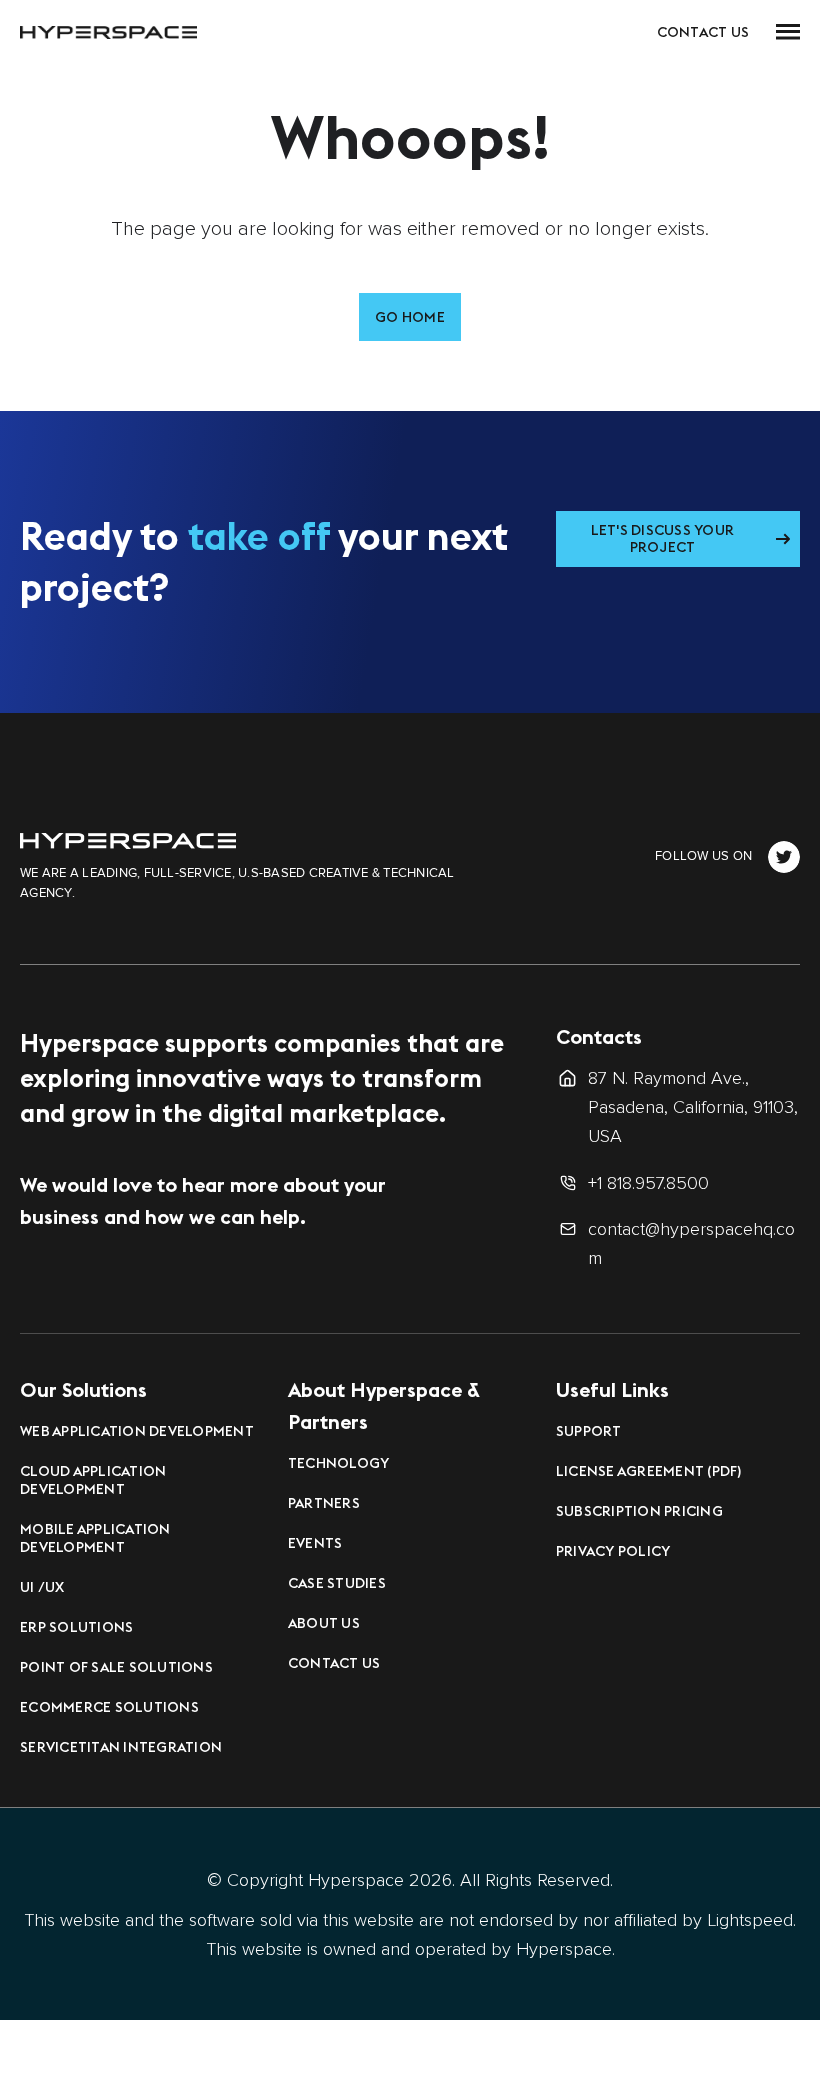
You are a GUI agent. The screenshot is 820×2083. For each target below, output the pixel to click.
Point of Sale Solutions (116, 1667)
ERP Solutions (76, 1627)
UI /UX (42, 1587)
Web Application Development (137, 1431)
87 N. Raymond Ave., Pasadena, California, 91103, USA (693, 1107)
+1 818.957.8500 (648, 1183)
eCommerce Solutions (109, 1707)
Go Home (410, 317)
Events (315, 1543)
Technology (339, 1463)
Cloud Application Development (93, 1480)
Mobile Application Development (95, 1538)
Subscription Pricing (639, 1511)
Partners (324, 1503)
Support (589, 1431)
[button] (788, 31)
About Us (324, 1623)
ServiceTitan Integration (121, 1747)
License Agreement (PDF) (649, 1471)
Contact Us (703, 32)
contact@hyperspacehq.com (691, 1243)
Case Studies (337, 1583)
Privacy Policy (613, 1551)
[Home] (128, 840)
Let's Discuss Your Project (663, 538)
